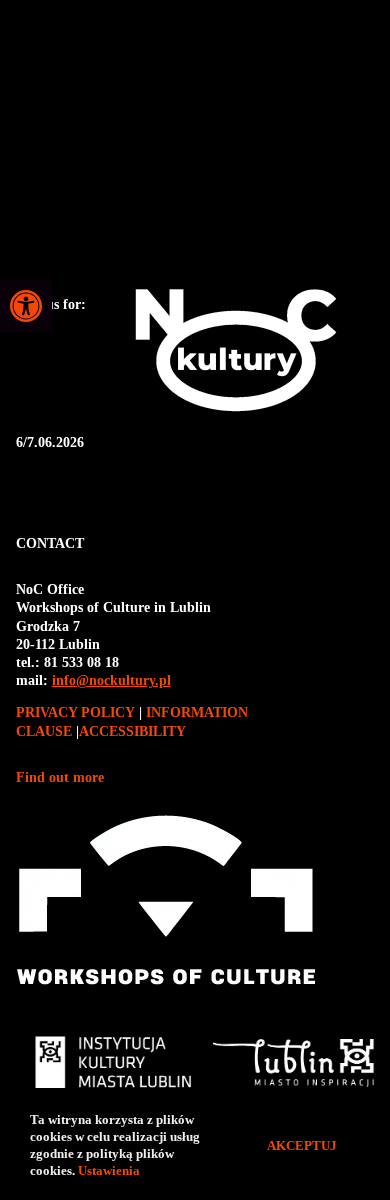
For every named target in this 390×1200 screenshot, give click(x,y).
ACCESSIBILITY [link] (132, 731)
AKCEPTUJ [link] (302, 1145)
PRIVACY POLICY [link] (77, 712)
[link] (26, 306)
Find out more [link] (60, 777)
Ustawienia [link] (110, 1170)
